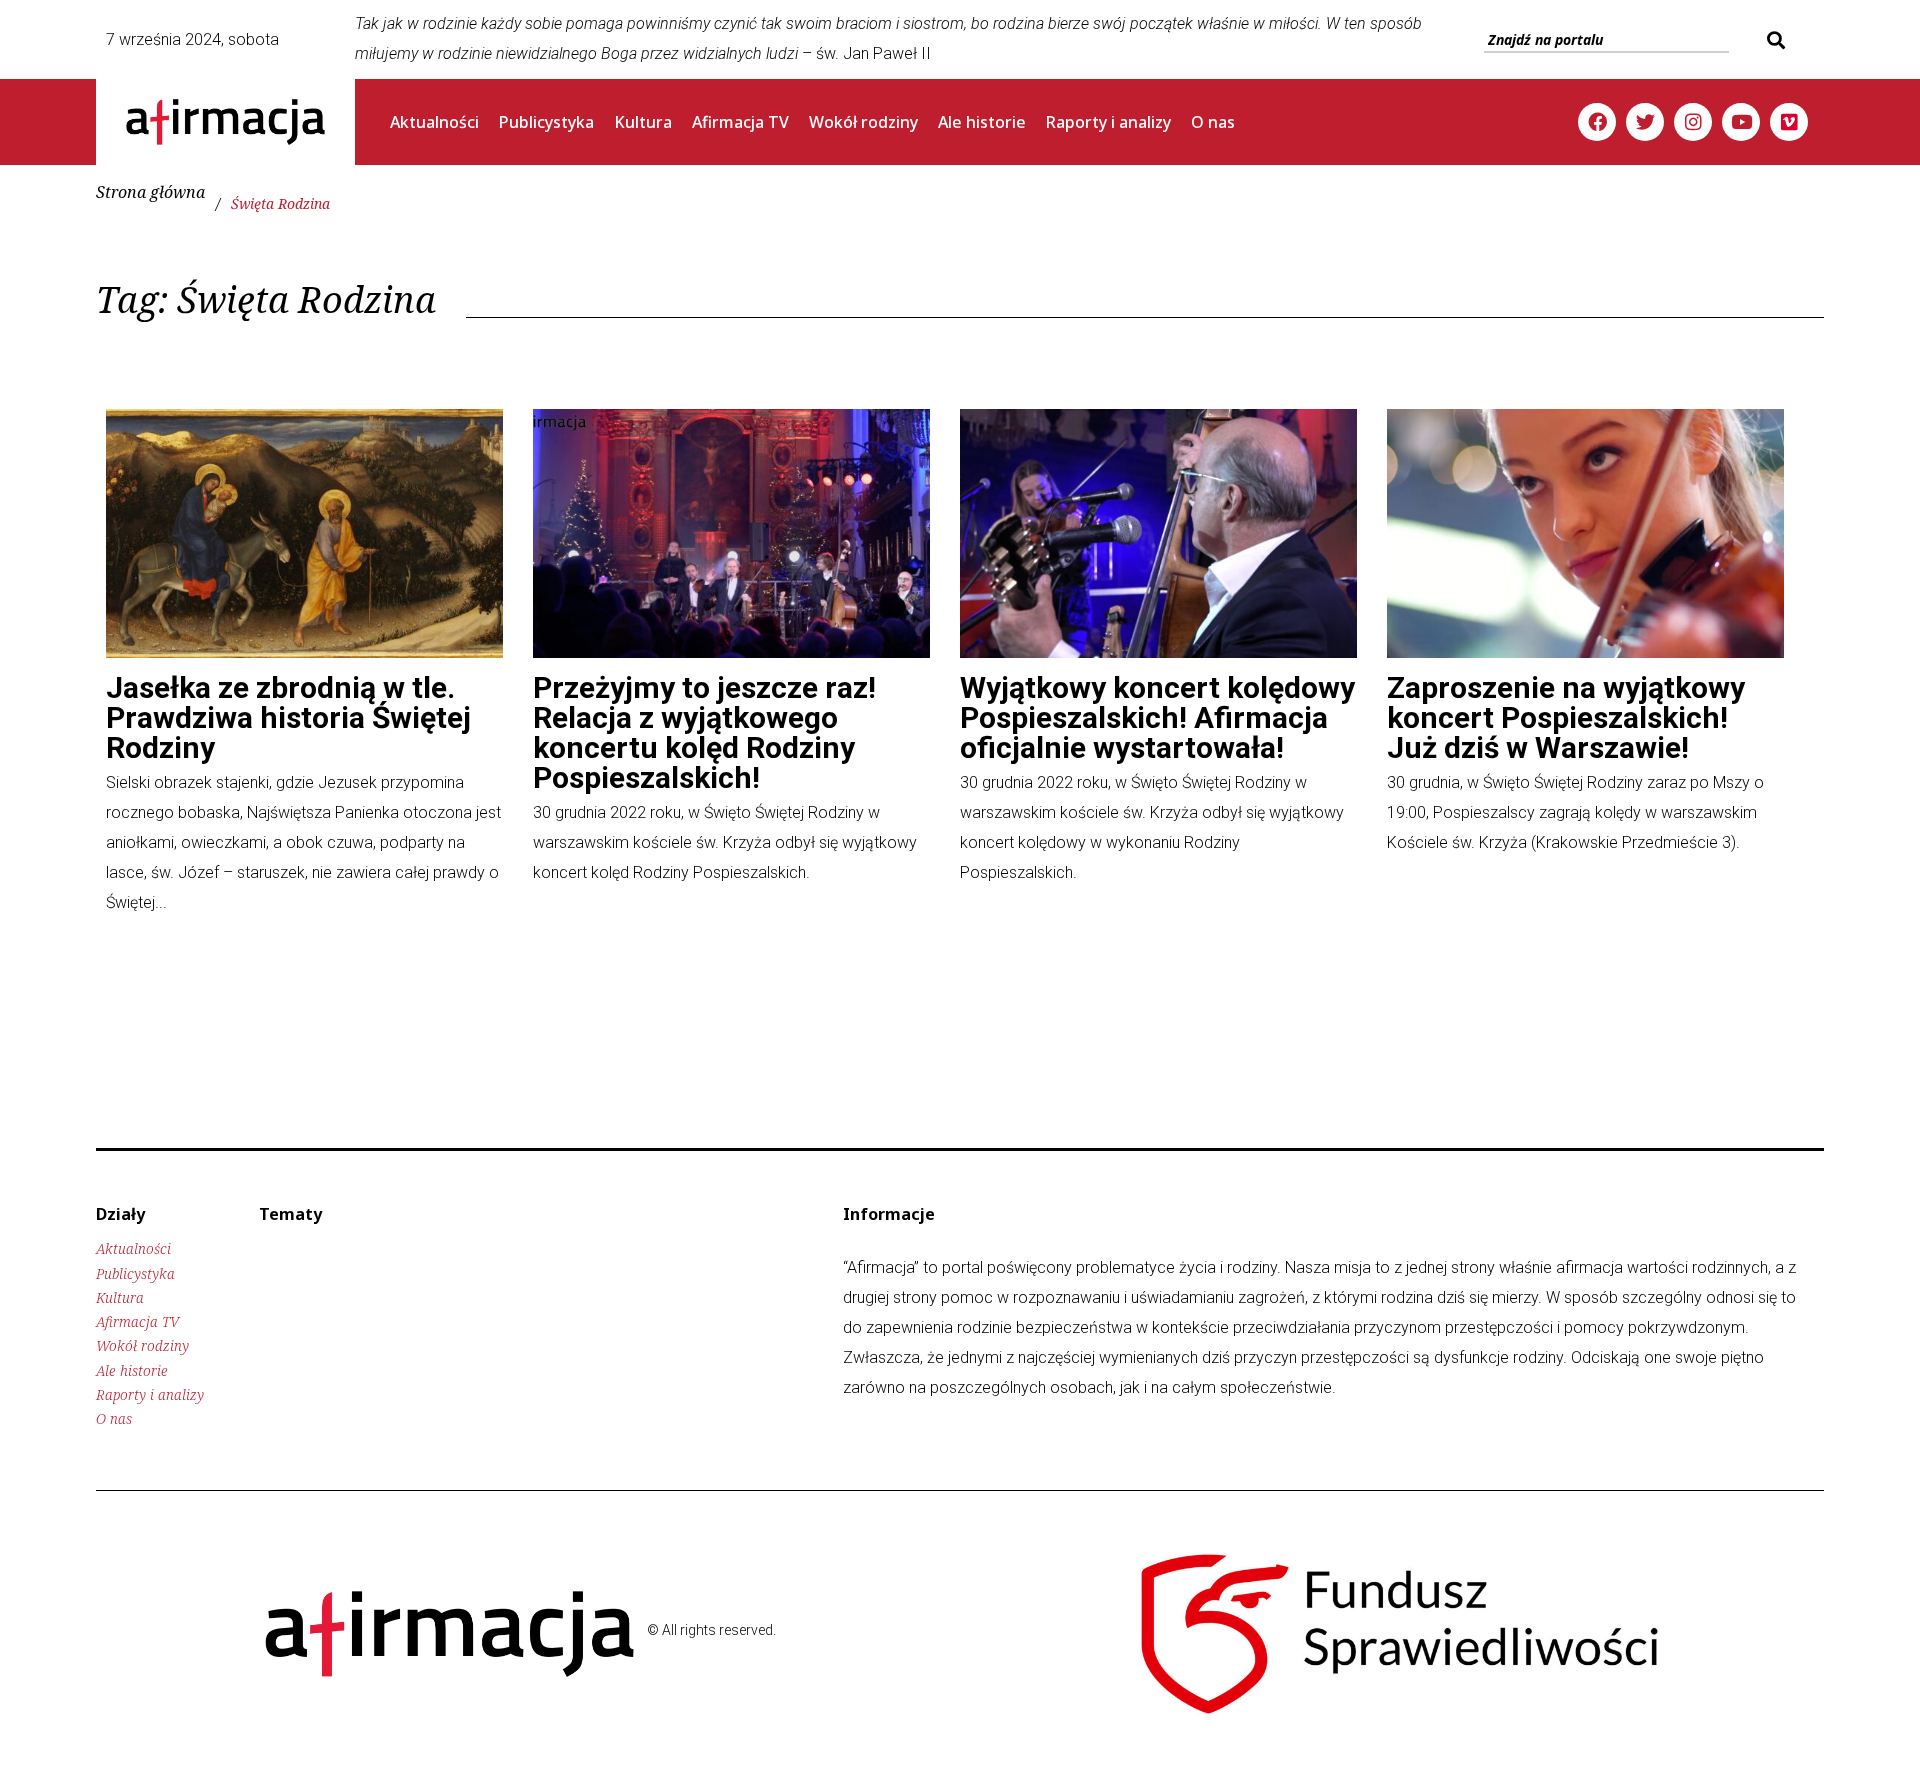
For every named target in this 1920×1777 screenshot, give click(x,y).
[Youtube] (1741, 122)
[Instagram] (1693, 122)
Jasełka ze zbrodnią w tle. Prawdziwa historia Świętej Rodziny (288, 717)
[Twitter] (1645, 122)
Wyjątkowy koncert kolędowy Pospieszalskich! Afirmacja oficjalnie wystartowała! (1157, 717)
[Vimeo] (1789, 122)
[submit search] (1773, 40)
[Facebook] (1597, 122)
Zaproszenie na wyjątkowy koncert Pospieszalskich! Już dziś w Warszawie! (1566, 717)
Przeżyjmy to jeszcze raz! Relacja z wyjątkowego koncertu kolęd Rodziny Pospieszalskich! (704, 732)
